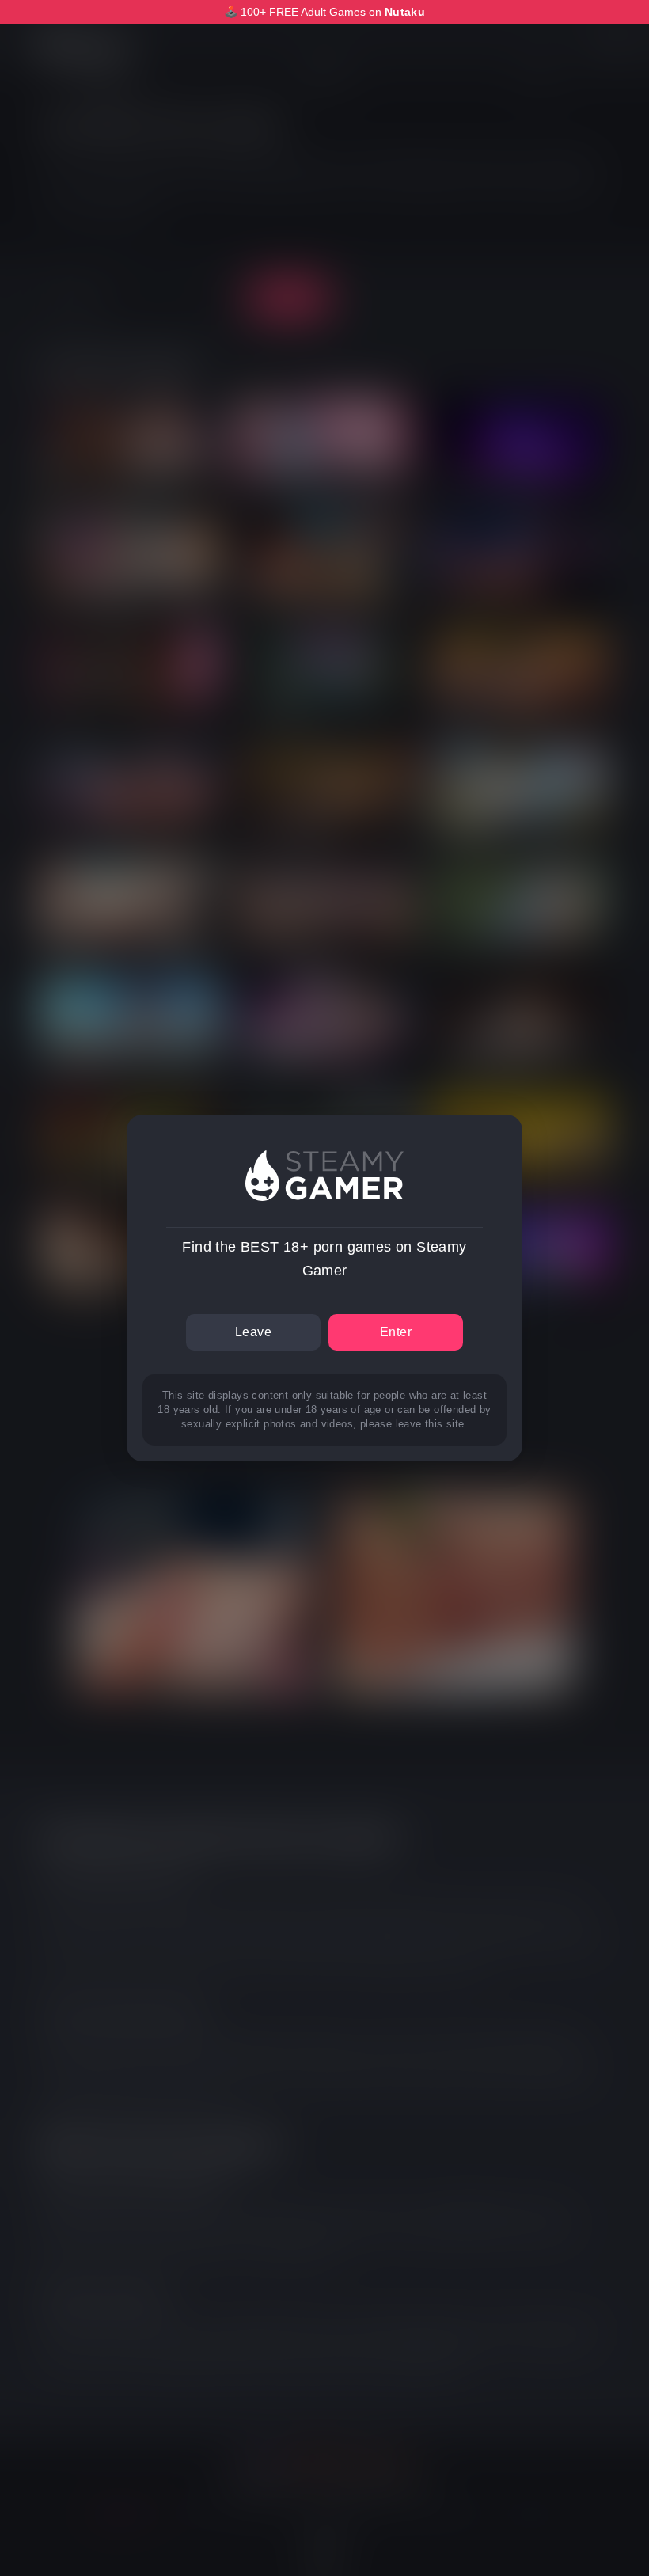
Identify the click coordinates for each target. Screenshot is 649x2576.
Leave (253, 1332)
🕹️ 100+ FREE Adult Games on (324, 12)
